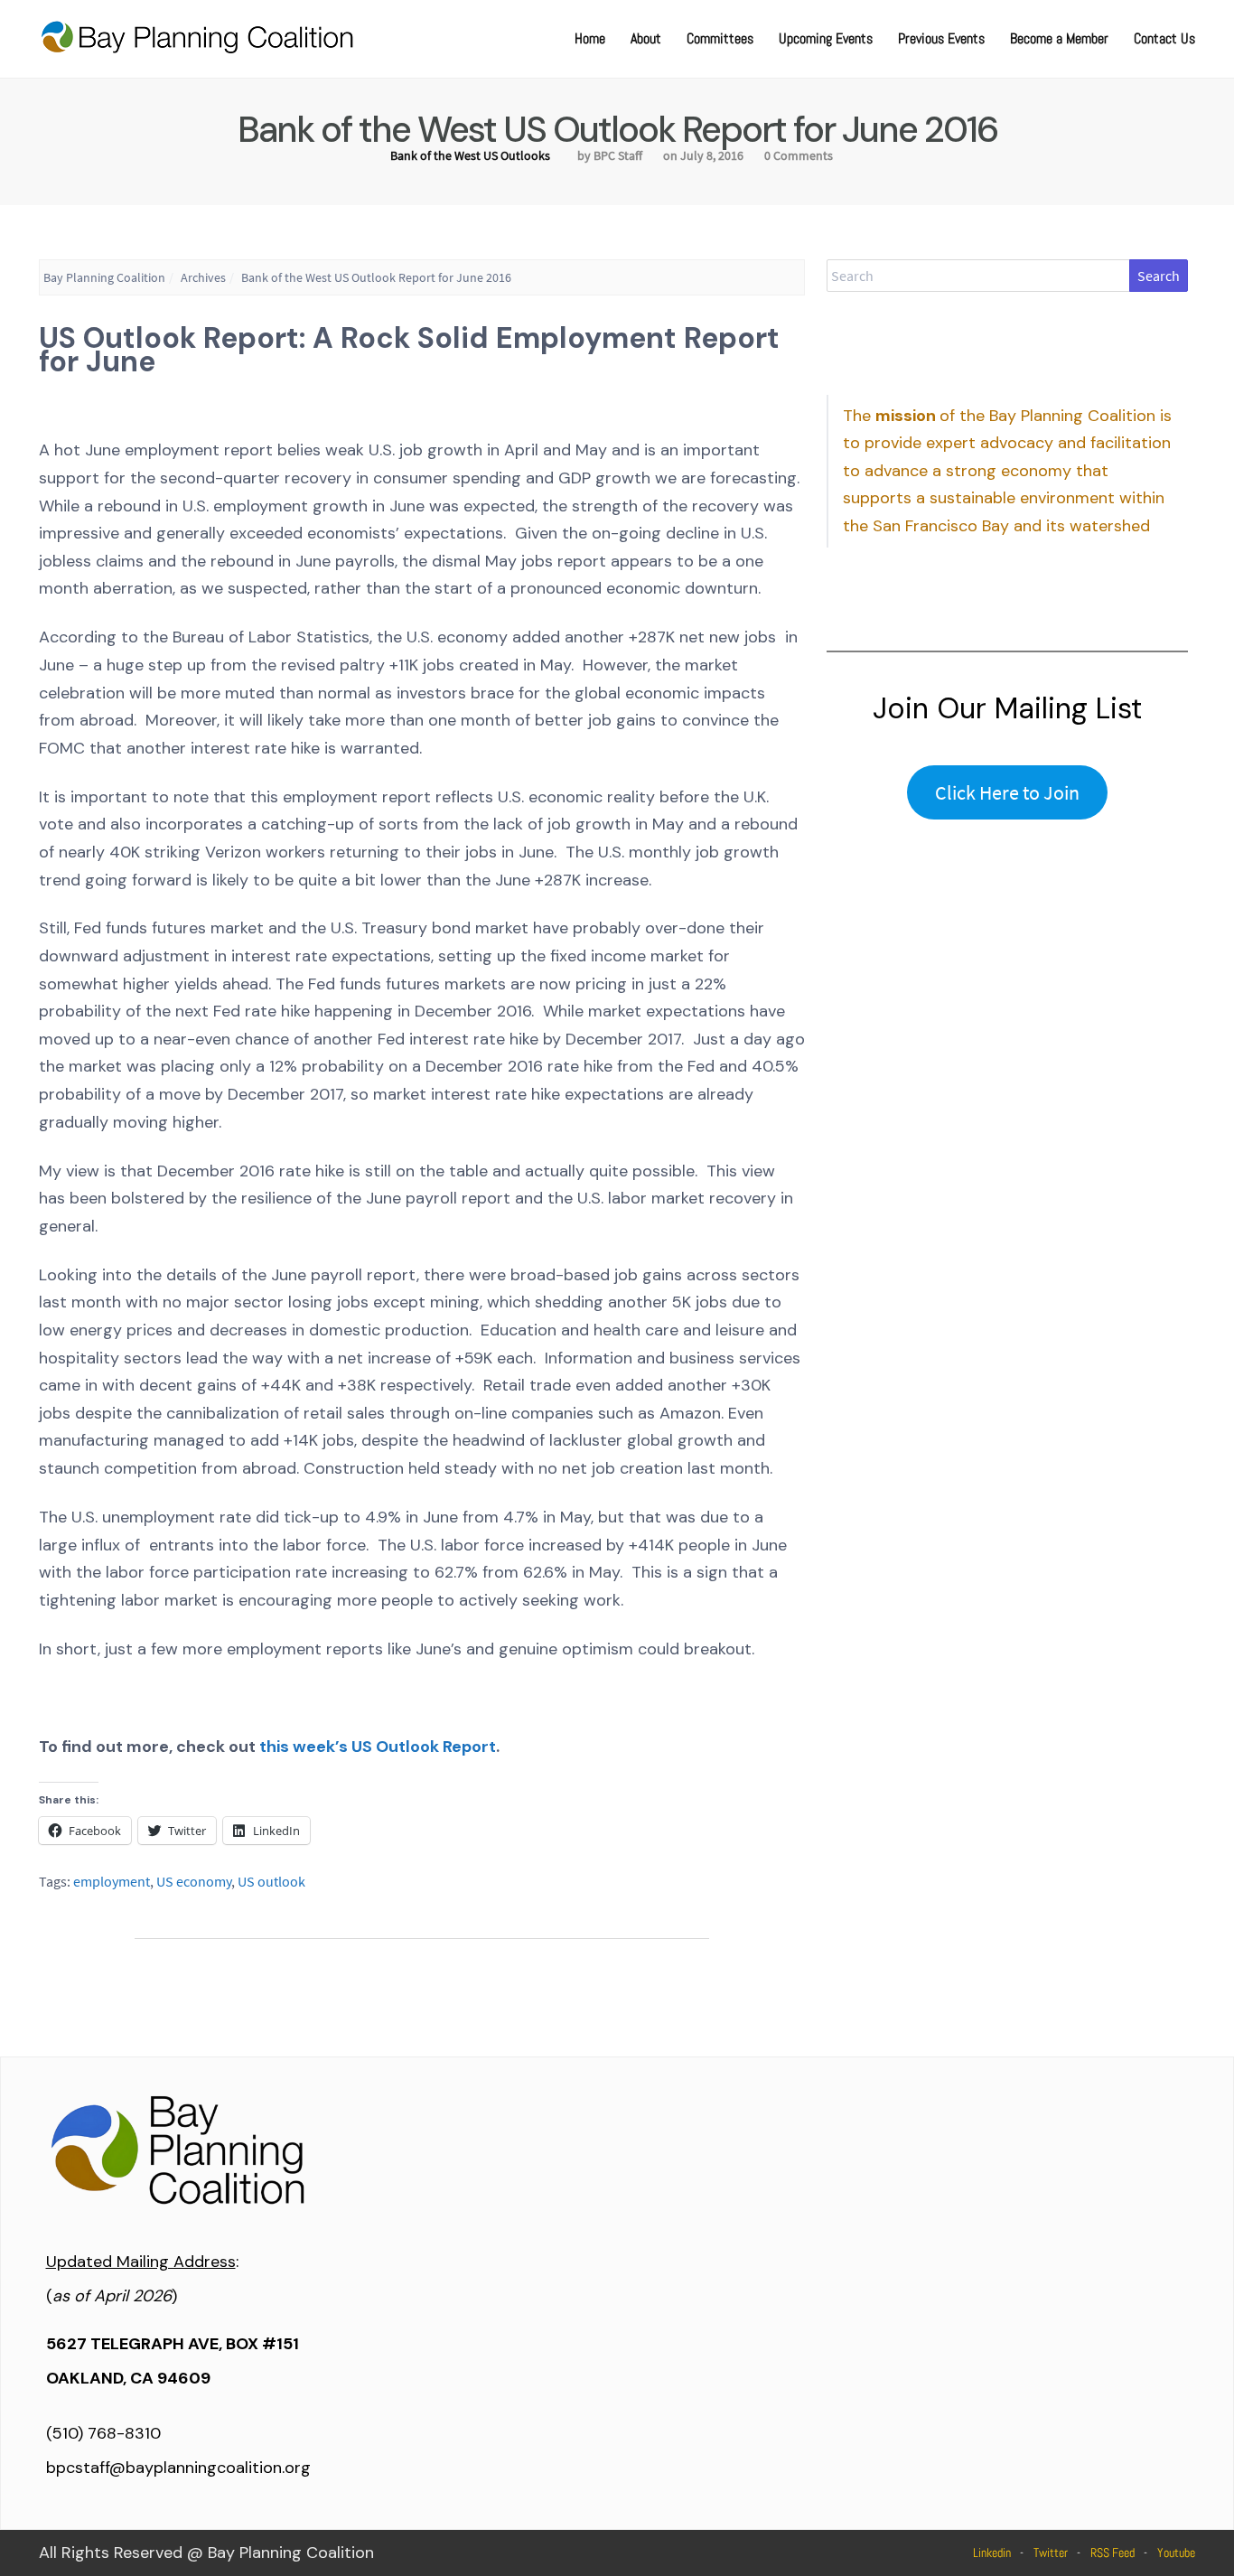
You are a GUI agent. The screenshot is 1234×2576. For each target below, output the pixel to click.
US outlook (271, 1881)
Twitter (1051, 2553)
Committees (720, 38)
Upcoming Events (826, 38)
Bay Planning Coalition (104, 277)
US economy (194, 1881)
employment (112, 1881)
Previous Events (941, 38)
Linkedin (992, 2553)
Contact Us (1164, 38)
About (646, 38)
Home (590, 38)
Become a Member (1059, 38)
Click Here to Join (1007, 792)
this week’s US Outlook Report (378, 1747)
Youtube (1176, 2553)
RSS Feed (1112, 2553)
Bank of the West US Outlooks (470, 155)
